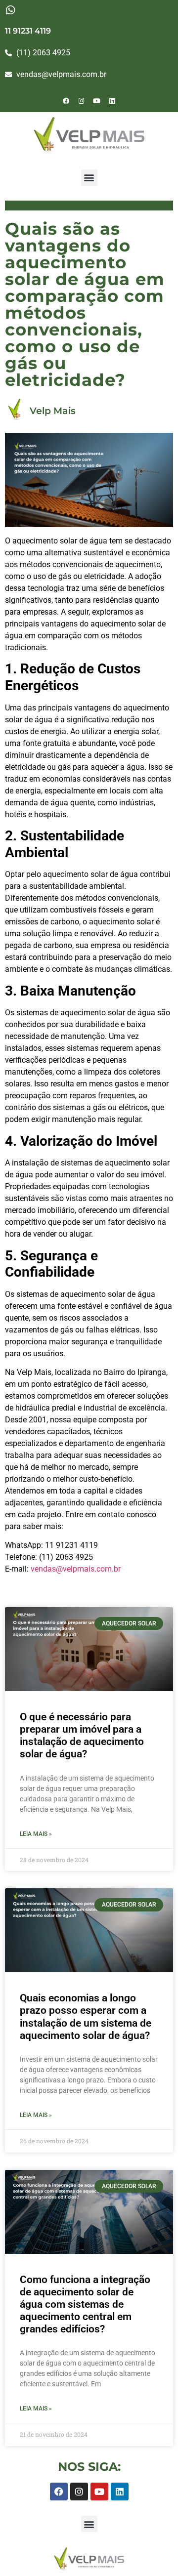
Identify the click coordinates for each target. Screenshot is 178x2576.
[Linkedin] (112, 101)
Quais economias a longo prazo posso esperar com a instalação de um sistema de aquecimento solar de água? (86, 2017)
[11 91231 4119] (10, 10)
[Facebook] (66, 101)
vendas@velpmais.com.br (76, 1569)
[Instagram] (82, 101)
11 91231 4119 (28, 31)
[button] (89, 178)
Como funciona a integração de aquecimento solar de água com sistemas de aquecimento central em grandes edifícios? (85, 2305)
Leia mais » (36, 1834)
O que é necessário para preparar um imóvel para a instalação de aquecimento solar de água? (82, 1736)
